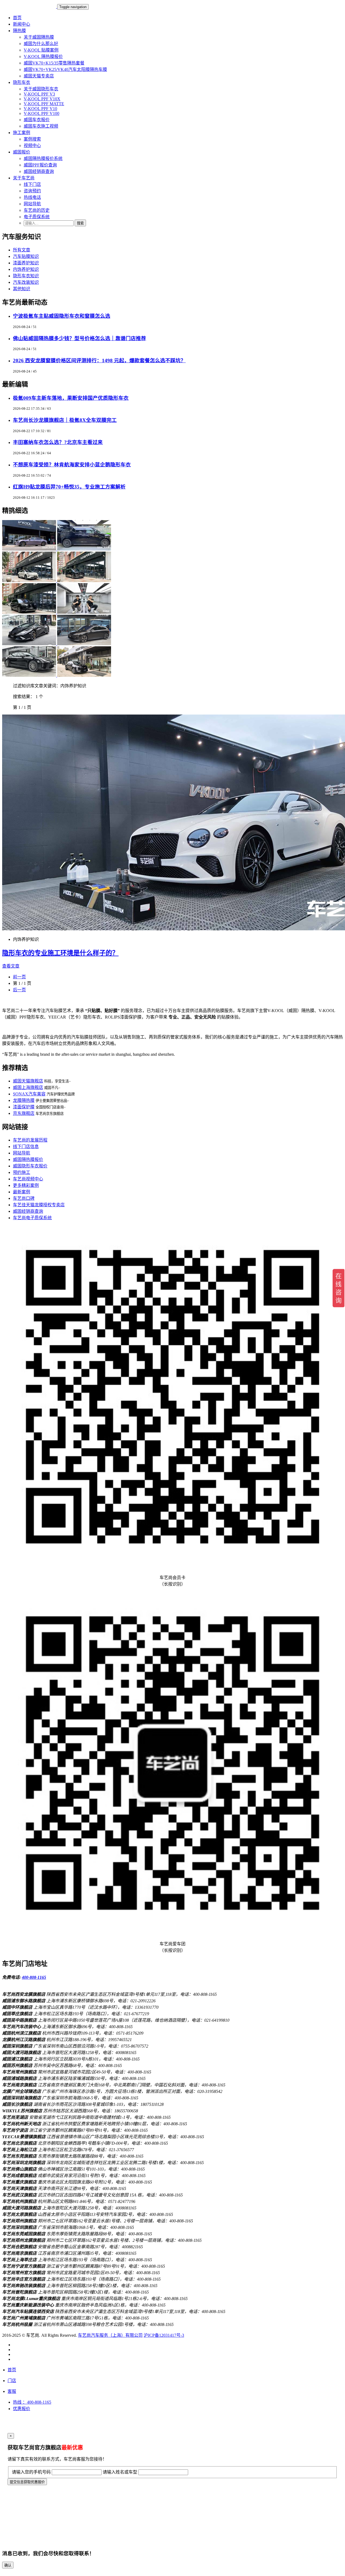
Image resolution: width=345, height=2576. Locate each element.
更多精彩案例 (26, 1185)
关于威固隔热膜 (39, 37)
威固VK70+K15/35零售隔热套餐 (54, 63)
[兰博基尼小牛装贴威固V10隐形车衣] (30, 644)
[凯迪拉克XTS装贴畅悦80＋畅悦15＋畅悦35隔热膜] (84, 675)
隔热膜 (19, 31)
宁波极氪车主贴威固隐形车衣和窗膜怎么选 (62, 316)
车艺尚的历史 (37, 210)
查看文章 (11, 966)
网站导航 (32, 204)
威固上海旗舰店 (28, 1087)
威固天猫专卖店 (39, 76)
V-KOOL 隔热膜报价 (43, 57)
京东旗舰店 (24, 1113)
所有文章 (22, 250)
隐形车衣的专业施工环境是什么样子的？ (60, 953)
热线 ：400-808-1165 (32, 2402)
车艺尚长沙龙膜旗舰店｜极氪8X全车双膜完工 (65, 420)
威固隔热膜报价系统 (43, 158)
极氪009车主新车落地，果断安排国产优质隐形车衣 (71, 398)
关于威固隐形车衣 (41, 89)
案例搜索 (32, 139)
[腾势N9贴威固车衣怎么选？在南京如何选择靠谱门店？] (30, 612)
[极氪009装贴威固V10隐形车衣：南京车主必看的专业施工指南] (84, 581)
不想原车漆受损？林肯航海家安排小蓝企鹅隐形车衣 (72, 465)
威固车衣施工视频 (41, 126)
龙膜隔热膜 (24, 1100)
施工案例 (22, 133)
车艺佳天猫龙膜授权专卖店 (39, 1205)
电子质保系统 (37, 217)
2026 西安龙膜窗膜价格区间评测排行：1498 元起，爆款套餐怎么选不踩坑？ (99, 361)
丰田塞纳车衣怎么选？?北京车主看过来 (58, 442)
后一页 (19, 990)
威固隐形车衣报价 (30, 1166)
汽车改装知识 (26, 282)
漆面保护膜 (24, 1107)
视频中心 (32, 146)
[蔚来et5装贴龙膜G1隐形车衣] (84, 644)
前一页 (19, 977)
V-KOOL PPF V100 (42, 113)
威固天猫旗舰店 (28, 1081)
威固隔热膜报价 (28, 1159)
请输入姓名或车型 (120, 2472)
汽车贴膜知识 (26, 256)
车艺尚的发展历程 (30, 1140)
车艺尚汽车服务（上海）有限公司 (110, 2335)
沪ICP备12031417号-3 (164, 2335)
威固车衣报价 (37, 120)
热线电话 (32, 197)
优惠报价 (22, 2409)
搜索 (80, 223)
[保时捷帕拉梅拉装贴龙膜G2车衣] (30, 675)
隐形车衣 (22, 82)
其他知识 (22, 289)
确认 (8, 2565)
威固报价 (22, 152)
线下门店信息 (26, 1147)
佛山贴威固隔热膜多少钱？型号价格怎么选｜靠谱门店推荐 (80, 338)
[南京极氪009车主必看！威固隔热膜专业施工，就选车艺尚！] (84, 549)
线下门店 (32, 184)
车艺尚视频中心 (28, 1179)
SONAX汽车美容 (29, 1094)
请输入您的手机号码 (31, 2472)
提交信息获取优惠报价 (27, 2482)
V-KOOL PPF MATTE (44, 104)
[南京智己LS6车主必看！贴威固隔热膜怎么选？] (30, 581)
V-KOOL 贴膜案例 (41, 50)
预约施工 (22, 1172)
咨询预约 (32, 191)
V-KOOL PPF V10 (40, 109)
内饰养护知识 (26, 269)
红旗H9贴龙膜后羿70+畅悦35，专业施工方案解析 (69, 487)
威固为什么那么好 (41, 44)
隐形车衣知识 (26, 276)
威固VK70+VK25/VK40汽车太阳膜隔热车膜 (65, 69)
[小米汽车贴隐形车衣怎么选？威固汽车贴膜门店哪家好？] (30, 549)
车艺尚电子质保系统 (32, 1218)
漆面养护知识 (26, 263)
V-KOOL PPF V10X (42, 99)
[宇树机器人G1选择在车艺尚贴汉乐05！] (84, 612)
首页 (17, 18)
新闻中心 (22, 24)
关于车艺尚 (24, 178)
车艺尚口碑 (24, 1198)
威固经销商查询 (39, 171)
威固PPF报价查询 (40, 165)
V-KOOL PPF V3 (39, 94)
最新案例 (22, 1192)
